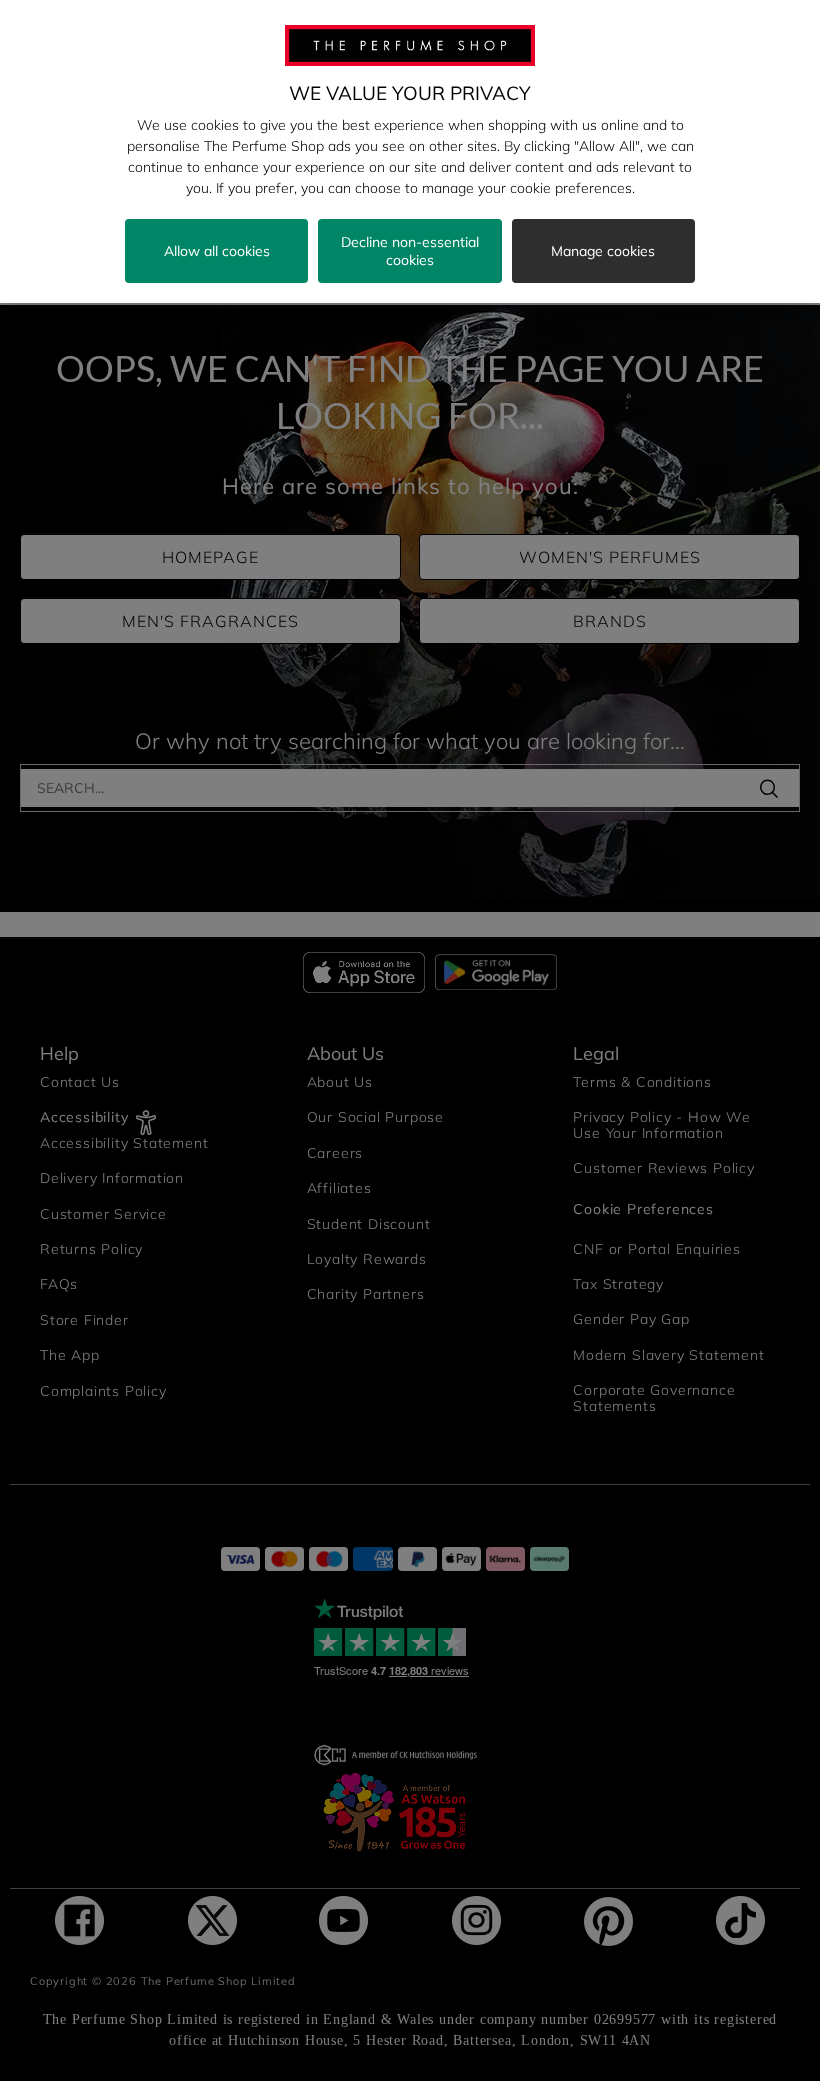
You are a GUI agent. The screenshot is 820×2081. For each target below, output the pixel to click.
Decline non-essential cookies (410, 251)
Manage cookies (603, 251)
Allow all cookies (217, 251)
